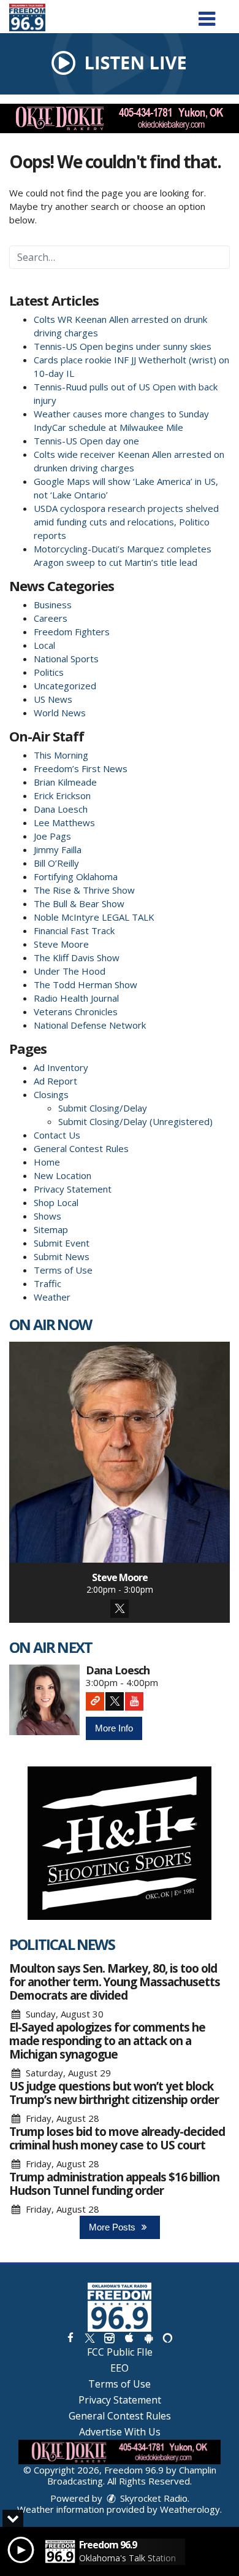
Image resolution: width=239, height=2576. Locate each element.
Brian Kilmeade (65, 782)
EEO (120, 2368)
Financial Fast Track (74, 930)
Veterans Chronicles (76, 1011)
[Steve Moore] (120, 1452)
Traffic (47, 1283)
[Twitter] (120, 1609)
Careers (51, 618)
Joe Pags (52, 836)
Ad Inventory (61, 1067)
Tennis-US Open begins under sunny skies (123, 346)
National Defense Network (90, 1025)
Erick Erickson (62, 795)
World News (60, 713)
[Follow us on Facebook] (70, 2338)
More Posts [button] (113, 2227)
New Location (63, 1175)
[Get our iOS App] (129, 2338)
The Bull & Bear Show (79, 903)
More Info (114, 1728)
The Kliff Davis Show (77, 957)
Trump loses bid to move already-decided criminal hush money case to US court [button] (117, 2138)
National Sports (66, 659)
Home (47, 1162)
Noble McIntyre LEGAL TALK (94, 917)
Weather (52, 1297)
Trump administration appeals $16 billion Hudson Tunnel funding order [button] (114, 2184)
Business (53, 605)
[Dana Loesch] (44, 1700)
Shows (47, 1216)
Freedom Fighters (72, 632)
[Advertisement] (120, 118)
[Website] (95, 1701)
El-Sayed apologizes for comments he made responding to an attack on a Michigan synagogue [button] (107, 2041)
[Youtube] (134, 1701)
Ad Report (55, 1081)
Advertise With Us (120, 2432)
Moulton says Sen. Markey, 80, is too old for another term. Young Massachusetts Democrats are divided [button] (115, 1982)
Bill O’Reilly (56, 863)
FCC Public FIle (120, 2352)
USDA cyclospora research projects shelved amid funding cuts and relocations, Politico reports (126, 522)
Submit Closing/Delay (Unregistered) (135, 1121)
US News (53, 699)
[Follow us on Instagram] (109, 2338)
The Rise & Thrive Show (84, 890)
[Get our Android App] (148, 2338)
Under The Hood (70, 971)
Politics (49, 672)
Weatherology (190, 2509)
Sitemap (51, 1229)
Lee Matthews (64, 822)
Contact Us (57, 1135)
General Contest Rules (81, 1148)
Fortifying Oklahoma (76, 876)
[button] (207, 14)
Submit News (62, 1256)
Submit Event (62, 1243)
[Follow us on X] (89, 2338)
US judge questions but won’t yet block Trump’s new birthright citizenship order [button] (114, 2093)
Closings (51, 1094)
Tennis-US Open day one (86, 441)
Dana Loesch (61, 809)
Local (44, 645)
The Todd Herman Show (85, 984)
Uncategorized (65, 686)
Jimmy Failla (58, 849)
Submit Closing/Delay (103, 1108)
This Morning (61, 755)
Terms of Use (63, 1270)
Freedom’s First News (81, 768)
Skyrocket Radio (153, 2498)
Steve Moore (61, 944)
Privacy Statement (73, 1189)
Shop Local (56, 1202)
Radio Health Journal (76, 998)
